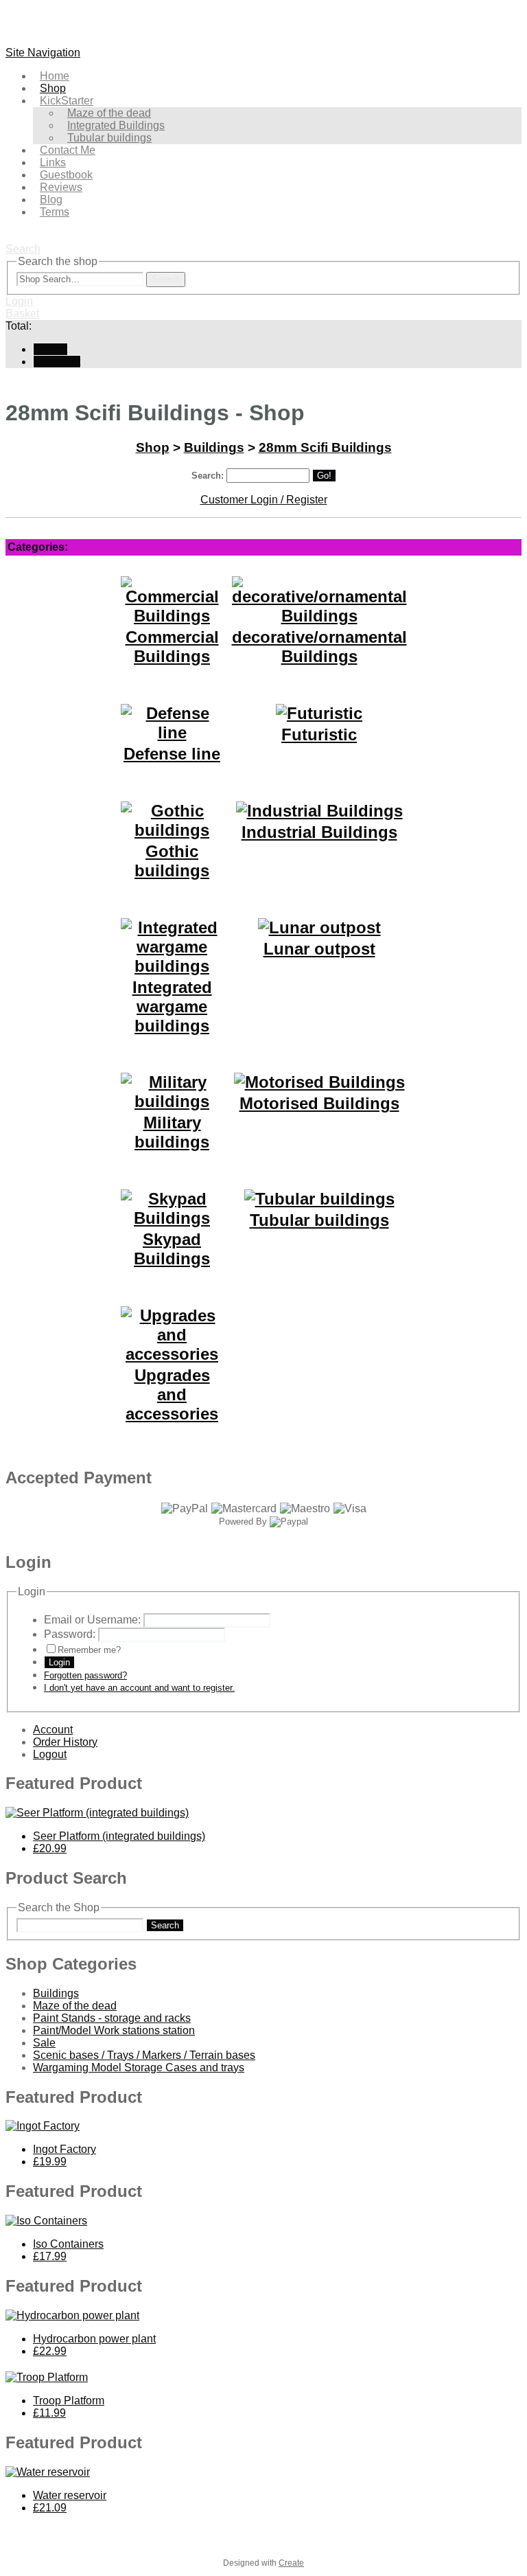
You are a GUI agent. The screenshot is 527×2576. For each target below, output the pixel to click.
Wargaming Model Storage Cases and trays (139, 2067)
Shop (153, 447)
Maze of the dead (75, 2006)
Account (53, 1730)
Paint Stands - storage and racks (112, 2018)
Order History (65, 1742)
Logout (50, 1754)
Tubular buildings (109, 138)
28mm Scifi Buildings (325, 447)
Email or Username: (92, 1620)
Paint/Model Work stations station (114, 2030)
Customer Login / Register (264, 500)
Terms (55, 212)
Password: (70, 1634)
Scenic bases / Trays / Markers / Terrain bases (144, 2055)
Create (291, 2563)
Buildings (214, 447)
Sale (44, 2043)
